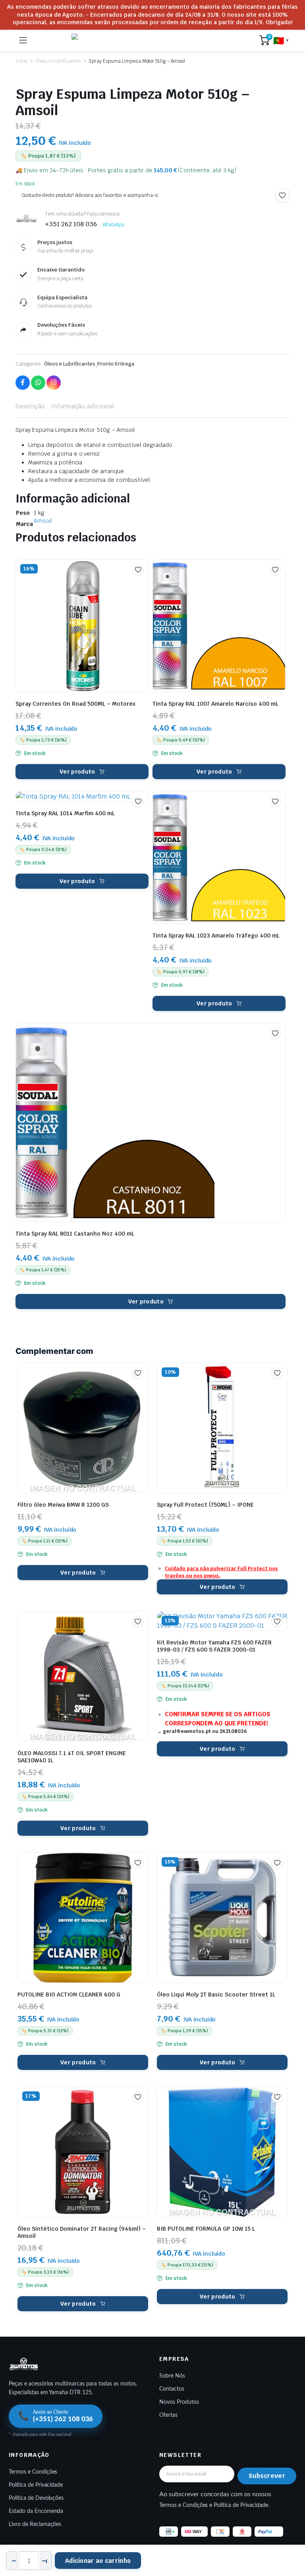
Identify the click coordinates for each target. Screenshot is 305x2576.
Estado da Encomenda (36, 2511)
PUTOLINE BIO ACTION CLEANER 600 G (69, 1995)
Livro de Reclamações (35, 2524)
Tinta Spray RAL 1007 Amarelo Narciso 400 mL (215, 704)
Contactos (172, 2389)
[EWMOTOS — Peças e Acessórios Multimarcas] (143, 40)
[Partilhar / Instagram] (54, 383)
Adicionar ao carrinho (98, 2561)
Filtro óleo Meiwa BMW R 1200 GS (63, 1505)
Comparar (142, 583)
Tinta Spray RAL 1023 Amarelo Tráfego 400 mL (216, 936)
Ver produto (77, 772)
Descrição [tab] (30, 406)
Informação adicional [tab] (82, 406)
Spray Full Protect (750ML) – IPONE (205, 1505)
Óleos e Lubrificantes (58, 61)
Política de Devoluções (36, 2498)
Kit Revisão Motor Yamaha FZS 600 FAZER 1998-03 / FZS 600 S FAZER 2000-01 (214, 1646)
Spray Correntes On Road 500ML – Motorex (75, 704)
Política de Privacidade (36, 2485)
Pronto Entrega (116, 364)
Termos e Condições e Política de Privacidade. (214, 2505)
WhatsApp (114, 225)
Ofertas (168, 2415)
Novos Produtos (179, 2402)
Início (21, 61)
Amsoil (43, 521)
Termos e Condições (33, 2472)
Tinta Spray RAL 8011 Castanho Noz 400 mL (75, 1234)
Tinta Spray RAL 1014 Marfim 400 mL (65, 813)
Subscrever (267, 2476)
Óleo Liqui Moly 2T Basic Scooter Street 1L (216, 1995)
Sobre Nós (172, 2376)
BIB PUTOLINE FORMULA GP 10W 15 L (206, 2229)
